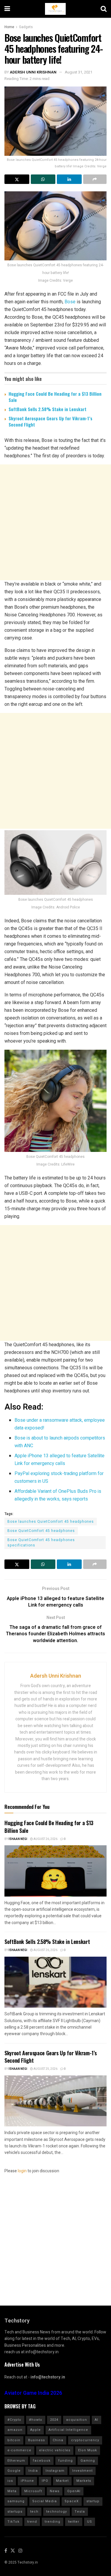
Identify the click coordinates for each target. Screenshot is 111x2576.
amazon (15, 2430)
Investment (82, 2471)
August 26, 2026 (45, 1839)
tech (34, 2512)
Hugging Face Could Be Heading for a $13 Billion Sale (55, 397)
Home (9, 27)
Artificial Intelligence (68, 2430)
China (58, 2440)
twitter (74, 2522)
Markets (84, 2481)
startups (15, 2512)
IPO (45, 2481)
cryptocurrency (85, 2440)
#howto (36, 2420)
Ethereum (16, 2461)
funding (66, 2461)
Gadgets (26, 27)
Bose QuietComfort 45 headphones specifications (41, 1543)
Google (14, 2471)
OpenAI (74, 2491)
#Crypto (14, 2420)
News (55, 2491)
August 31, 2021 (79, 72)
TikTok (13, 2522)
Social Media (45, 2501)
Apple (36, 2430)
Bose (70, 302)
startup (93, 2501)
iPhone (27, 2481)
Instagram (55, 2471)
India (33, 2471)
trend (32, 2522)
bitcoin (14, 2440)
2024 (54, 2420)
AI (96, 2420)
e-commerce (19, 2450)
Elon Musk (88, 2450)
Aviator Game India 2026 (33, 2393)
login (22, 2171)
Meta (12, 2491)
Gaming (88, 2461)
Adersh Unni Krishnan (33, 72)
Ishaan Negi (18, 1839)
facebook (42, 2461)
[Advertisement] (55, 522)
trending (53, 2522)
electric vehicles (55, 2450)
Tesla (80, 2512)
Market (62, 2481)
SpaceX (72, 2501)
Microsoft (33, 2491)
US (90, 2522)
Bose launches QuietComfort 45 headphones (51, 1522)
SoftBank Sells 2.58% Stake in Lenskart (48, 409)
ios (10, 2481)
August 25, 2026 (45, 2069)
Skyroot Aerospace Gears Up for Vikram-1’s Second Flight (50, 421)
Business (37, 2440)
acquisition (77, 2420)
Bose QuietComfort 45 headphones (41, 1531)
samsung (16, 2501)
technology (57, 2512)
